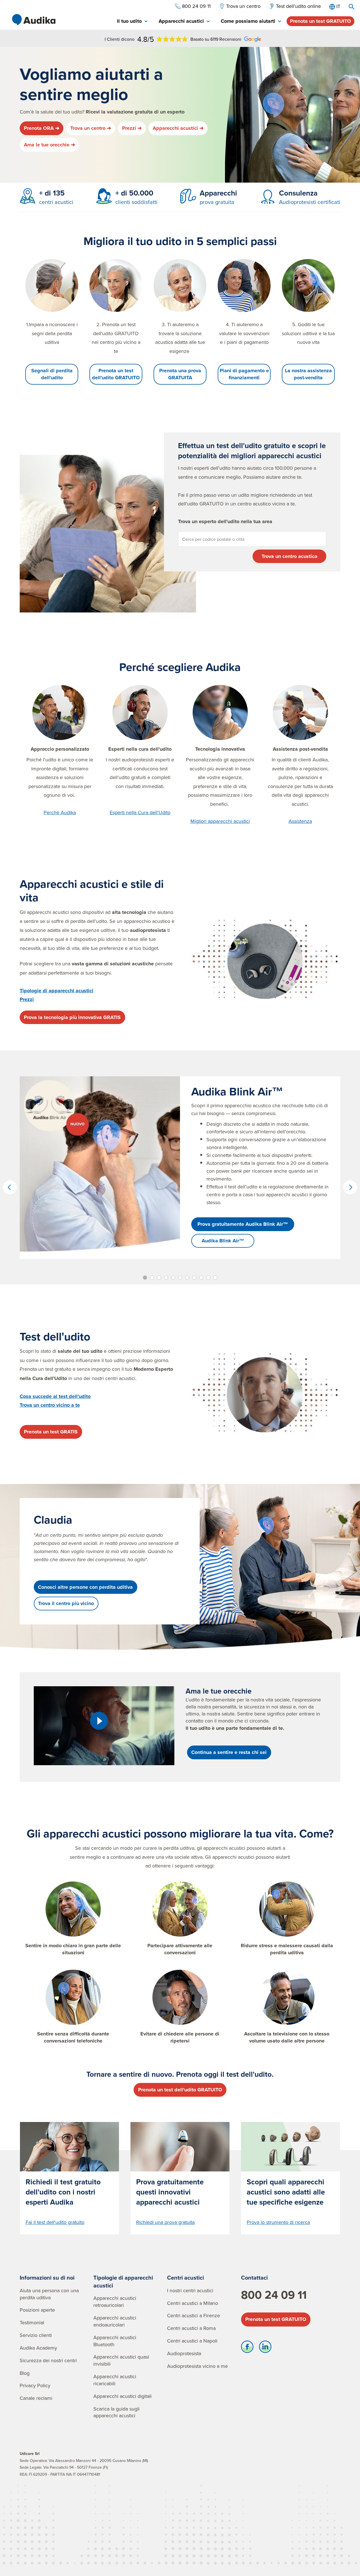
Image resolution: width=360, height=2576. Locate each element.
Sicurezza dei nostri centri (48, 2360)
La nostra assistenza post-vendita (308, 374)
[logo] (34, 20)
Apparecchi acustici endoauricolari (115, 2321)
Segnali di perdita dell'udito (52, 374)
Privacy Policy (35, 2385)
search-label (352, 7)
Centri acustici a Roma (191, 2328)
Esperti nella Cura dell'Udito (140, 812)
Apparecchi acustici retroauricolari (115, 2302)
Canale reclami (36, 2398)
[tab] (132, 21)
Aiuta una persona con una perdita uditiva (49, 2294)
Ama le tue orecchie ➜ (49, 145)
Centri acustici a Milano (193, 2303)
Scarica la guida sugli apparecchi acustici (116, 2412)
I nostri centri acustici (190, 2290)
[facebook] (247, 2348)
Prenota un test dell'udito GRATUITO (116, 374)
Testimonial (32, 2322)
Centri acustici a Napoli (192, 2341)
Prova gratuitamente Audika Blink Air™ (243, 1224)
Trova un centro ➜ (91, 128)
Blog (25, 2373)
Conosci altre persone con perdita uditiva (85, 1587)
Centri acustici (185, 2277)
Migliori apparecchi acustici (220, 821)
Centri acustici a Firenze (193, 2315)
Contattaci (254, 2277)
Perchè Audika (60, 812)
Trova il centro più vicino (66, 1603)
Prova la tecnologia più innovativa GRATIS (72, 1017)
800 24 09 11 (274, 2295)
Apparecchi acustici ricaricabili (115, 2380)
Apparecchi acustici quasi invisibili (121, 2360)
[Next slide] (350, 1187)
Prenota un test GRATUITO (320, 21)
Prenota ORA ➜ (42, 128)
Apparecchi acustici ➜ (178, 128)
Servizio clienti (36, 2335)
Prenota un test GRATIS (51, 1432)
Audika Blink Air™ (223, 1241)
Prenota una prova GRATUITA (180, 374)
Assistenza (300, 821)
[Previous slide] (10, 1187)
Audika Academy (38, 2348)
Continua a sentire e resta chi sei (229, 1752)
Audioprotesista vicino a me (197, 2366)
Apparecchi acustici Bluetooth (115, 2341)
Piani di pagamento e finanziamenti (244, 374)
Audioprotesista (184, 2353)
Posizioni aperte (37, 2310)
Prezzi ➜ (132, 128)
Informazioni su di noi (47, 2277)
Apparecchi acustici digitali (122, 2396)
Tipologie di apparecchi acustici (123, 2281)
